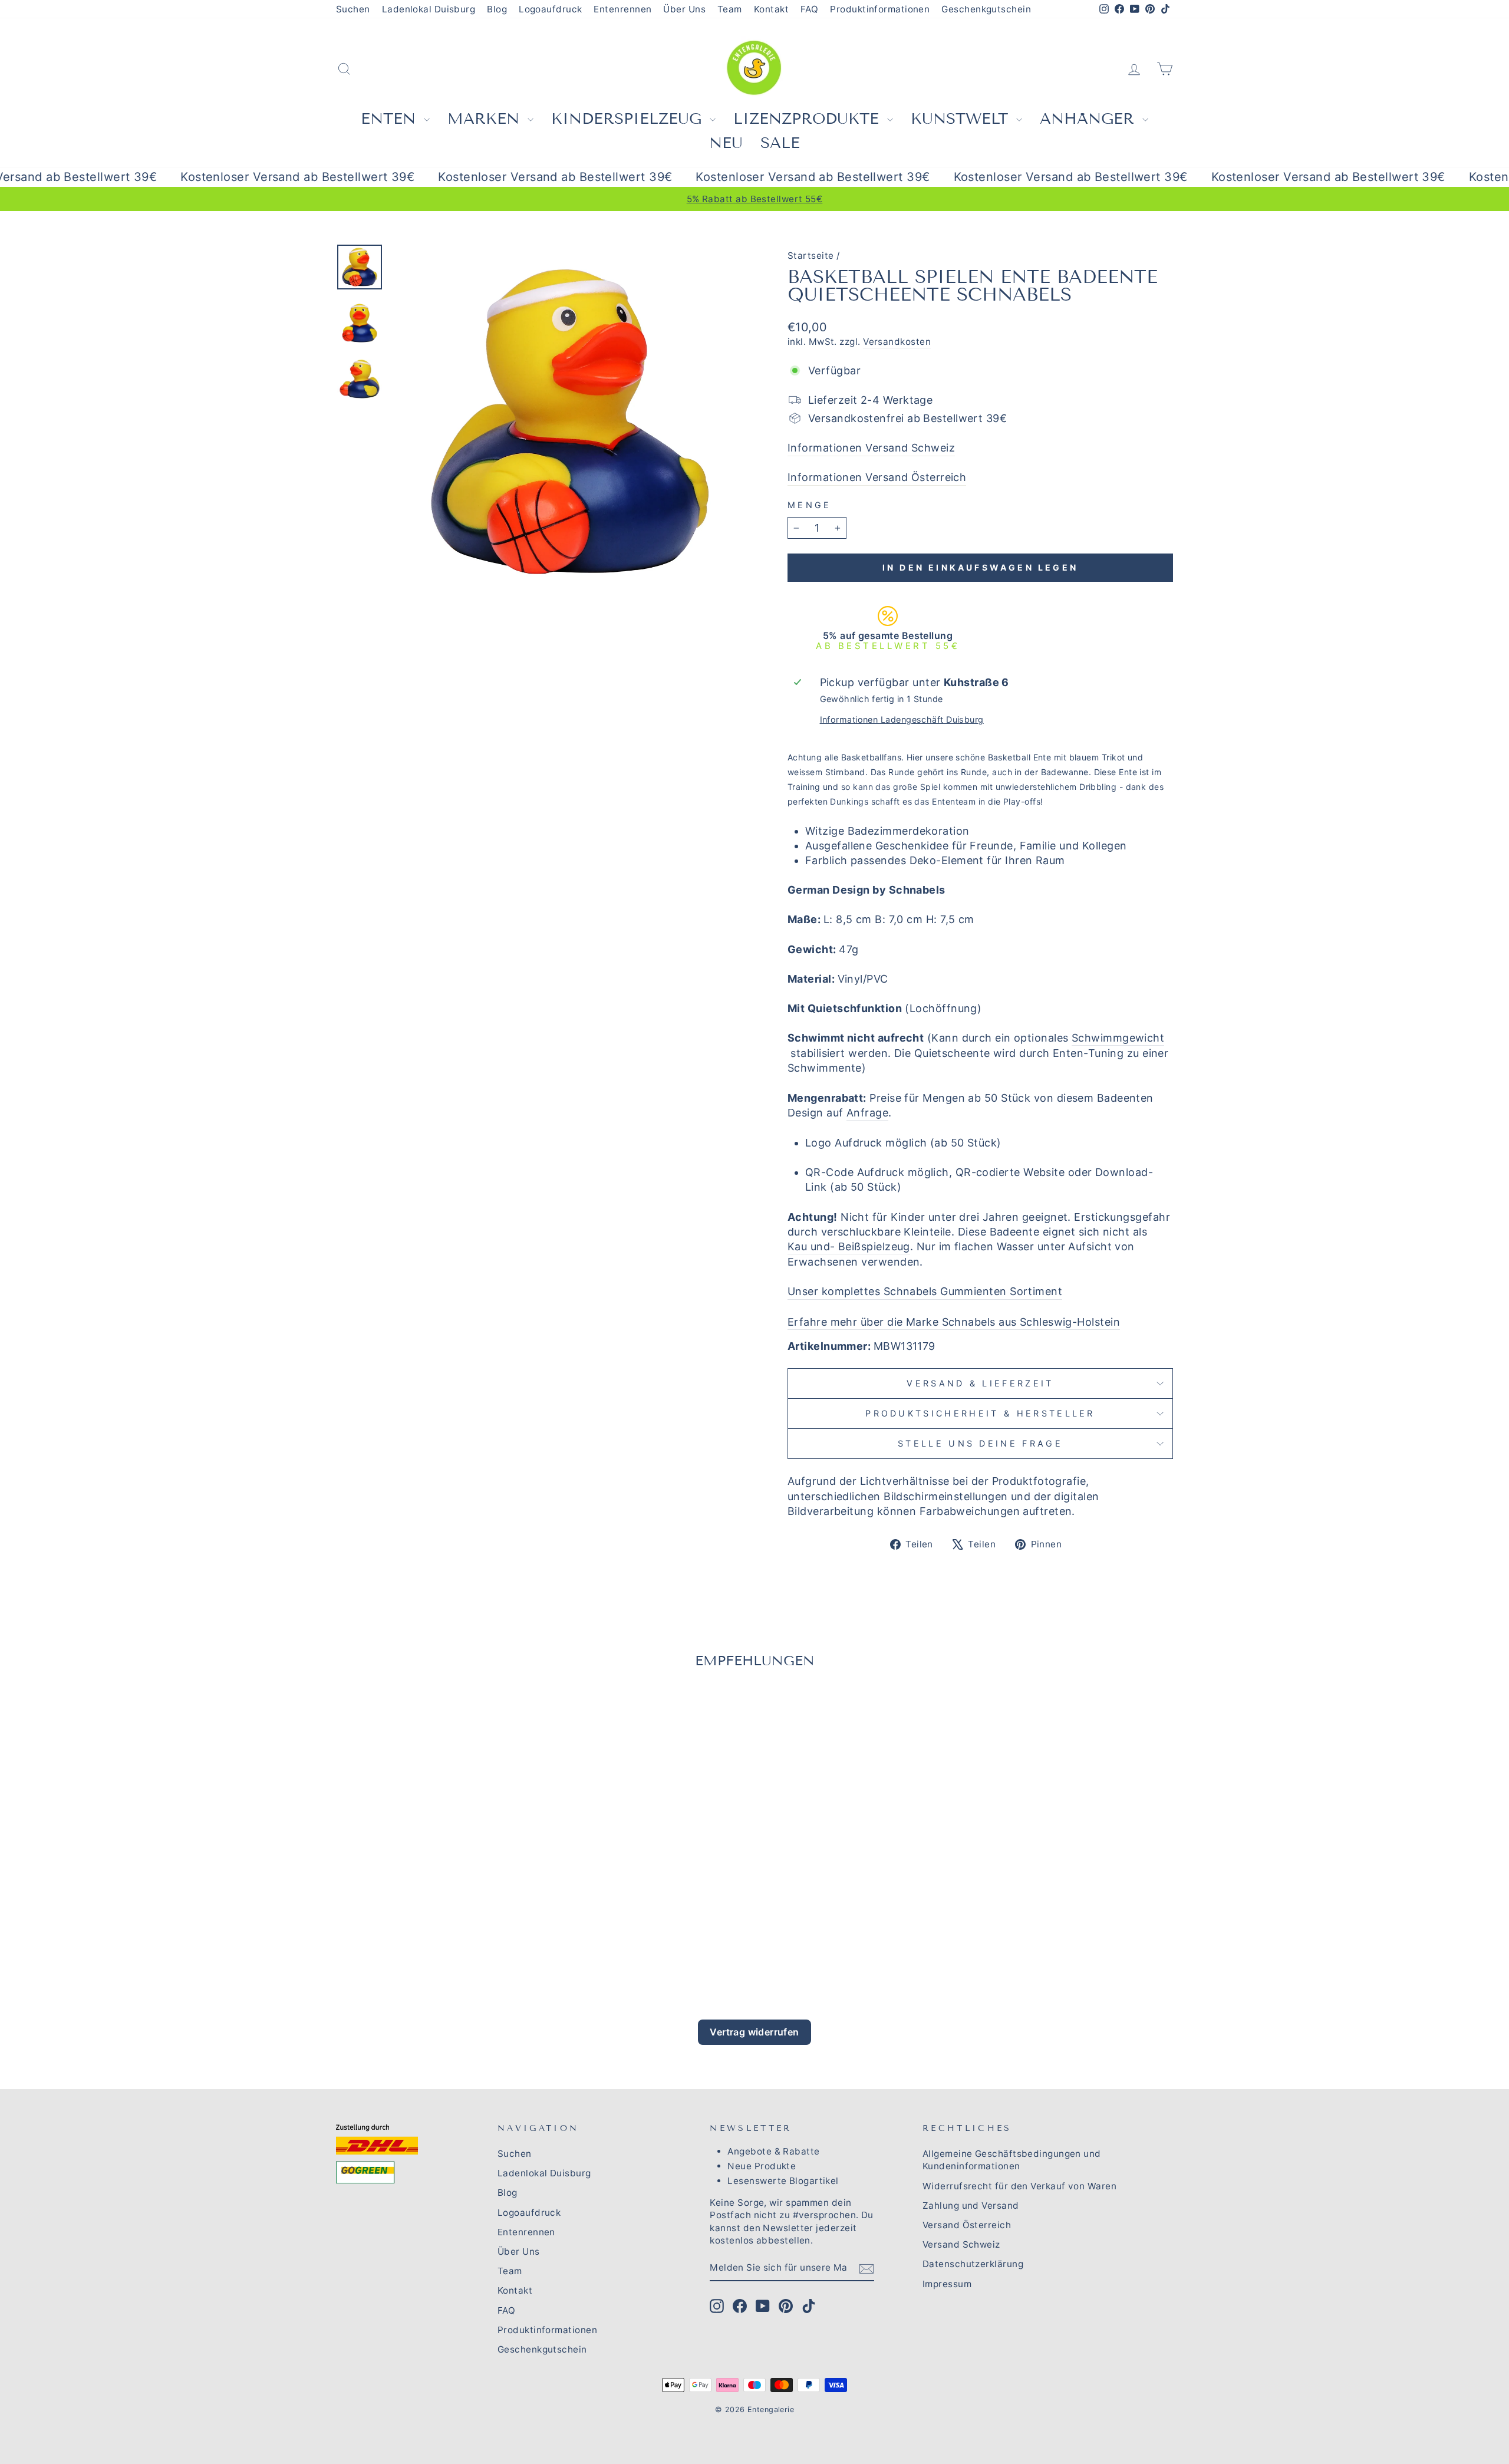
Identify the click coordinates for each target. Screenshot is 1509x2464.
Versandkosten (897, 342)
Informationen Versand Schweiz (871, 448)
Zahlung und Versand (971, 2206)
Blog (497, 9)
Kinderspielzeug (629, 119)
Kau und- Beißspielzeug (849, 1246)
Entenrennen (622, 9)
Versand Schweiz (961, 2244)
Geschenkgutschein (986, 9)
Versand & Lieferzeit (980, 1383)
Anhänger (1090, 119)
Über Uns (684, 9)
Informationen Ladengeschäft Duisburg (902, 719)
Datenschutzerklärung (973, 2264)
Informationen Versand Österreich (877, 477)
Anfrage (867, 1113)
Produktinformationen (880, 9)
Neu (726, 143)
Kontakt (771, 9)
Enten (391, 119)
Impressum (947, 2284)
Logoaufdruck (550, 9)
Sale (780, 143)
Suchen (353, 9)
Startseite (811, 256)
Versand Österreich (967, 2225)
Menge (810, 505)
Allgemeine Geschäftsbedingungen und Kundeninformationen (1012, 2160)
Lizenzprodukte (809, 119)
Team (730, 9)
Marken (486, 119)
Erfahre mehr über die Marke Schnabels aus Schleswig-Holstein (954, 1322)
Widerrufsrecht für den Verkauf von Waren (1019, 2186)
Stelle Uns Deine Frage (980, 1443)
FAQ (809, 9)
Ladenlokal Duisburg (429, 9)
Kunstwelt (962, 119)
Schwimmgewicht (1118, 1038)
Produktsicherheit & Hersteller (980, 1413)
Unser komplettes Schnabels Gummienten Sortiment (925, 1291)
